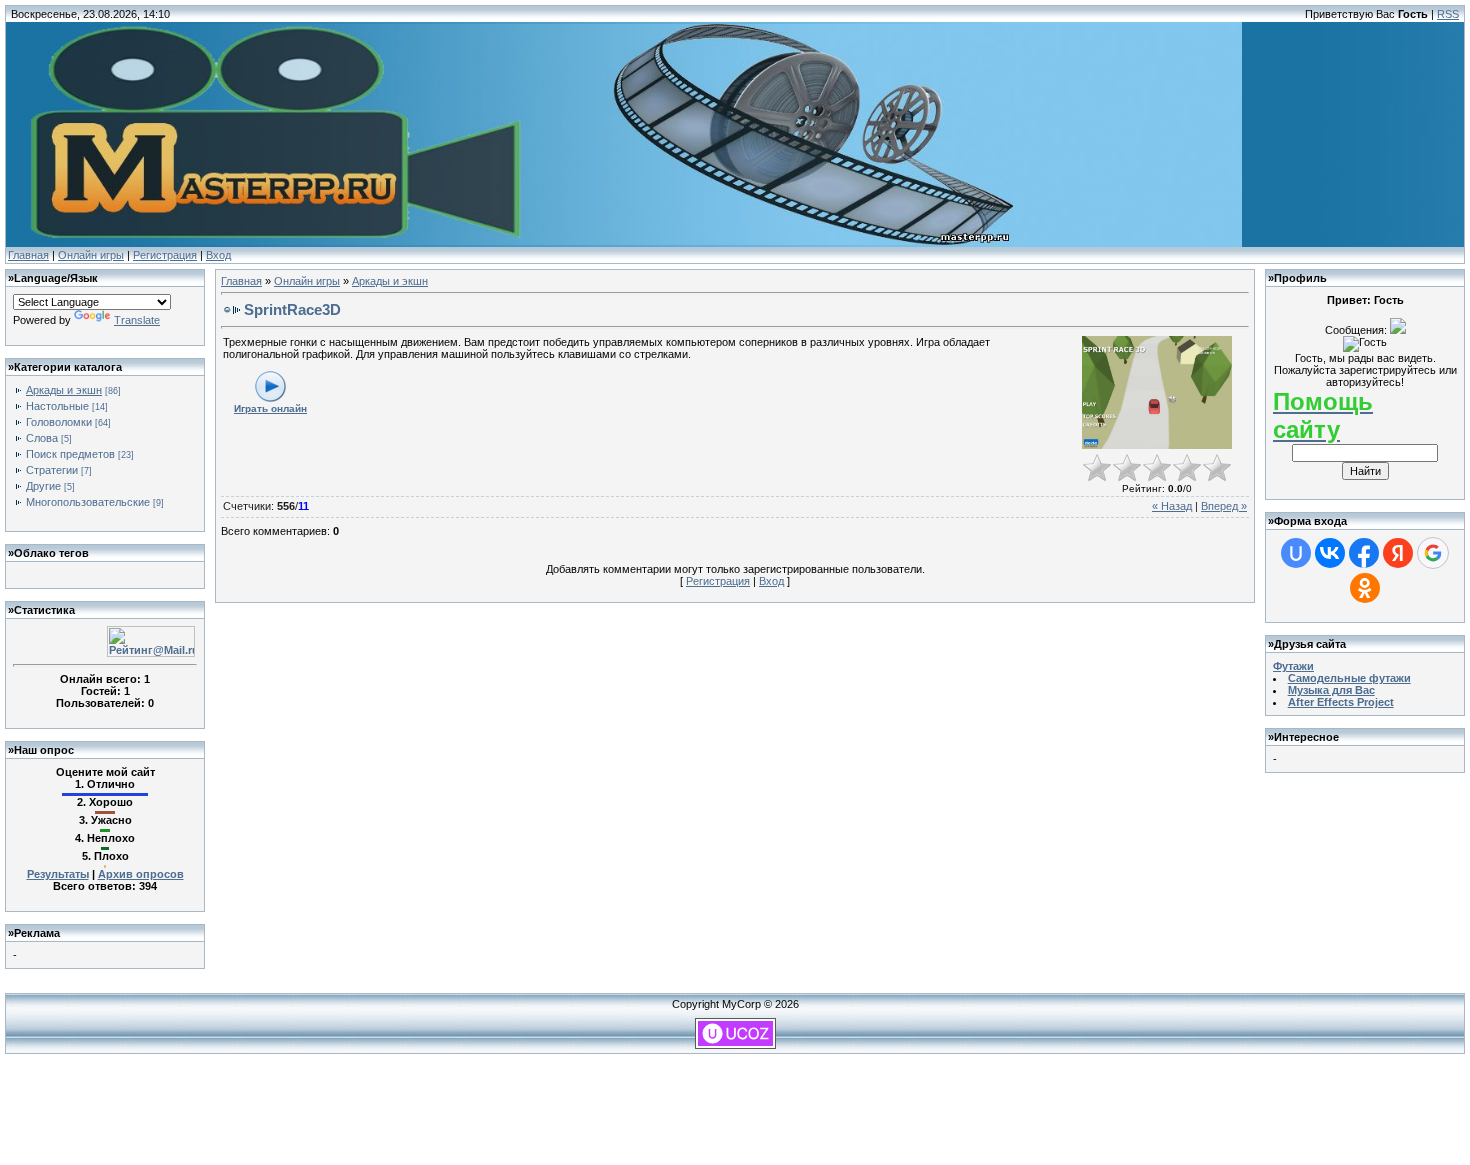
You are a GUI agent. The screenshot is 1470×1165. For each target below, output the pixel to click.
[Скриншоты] (1157, 392)
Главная (28, 255)
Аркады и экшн (64, 390)
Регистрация (165, 255)
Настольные (57, 406)
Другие (43, 486)
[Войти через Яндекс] (1398, 553)
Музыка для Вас (1331, 690)
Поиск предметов (70, 454)
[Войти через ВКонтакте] (1330, 553)
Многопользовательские (88, 502)
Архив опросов (141, 874)
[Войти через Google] (1433, 553)
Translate (137, 320)
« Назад (1172, 506)
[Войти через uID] (1296, 553)
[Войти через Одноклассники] (1365, 588)
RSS (1448, 14)
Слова (42, 438)
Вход (218, 255)
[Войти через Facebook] (1364, 553)
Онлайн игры (91, 255)
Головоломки (59, 422)
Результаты (58, 874)
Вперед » (1224, 506)
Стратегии (52, 470)
